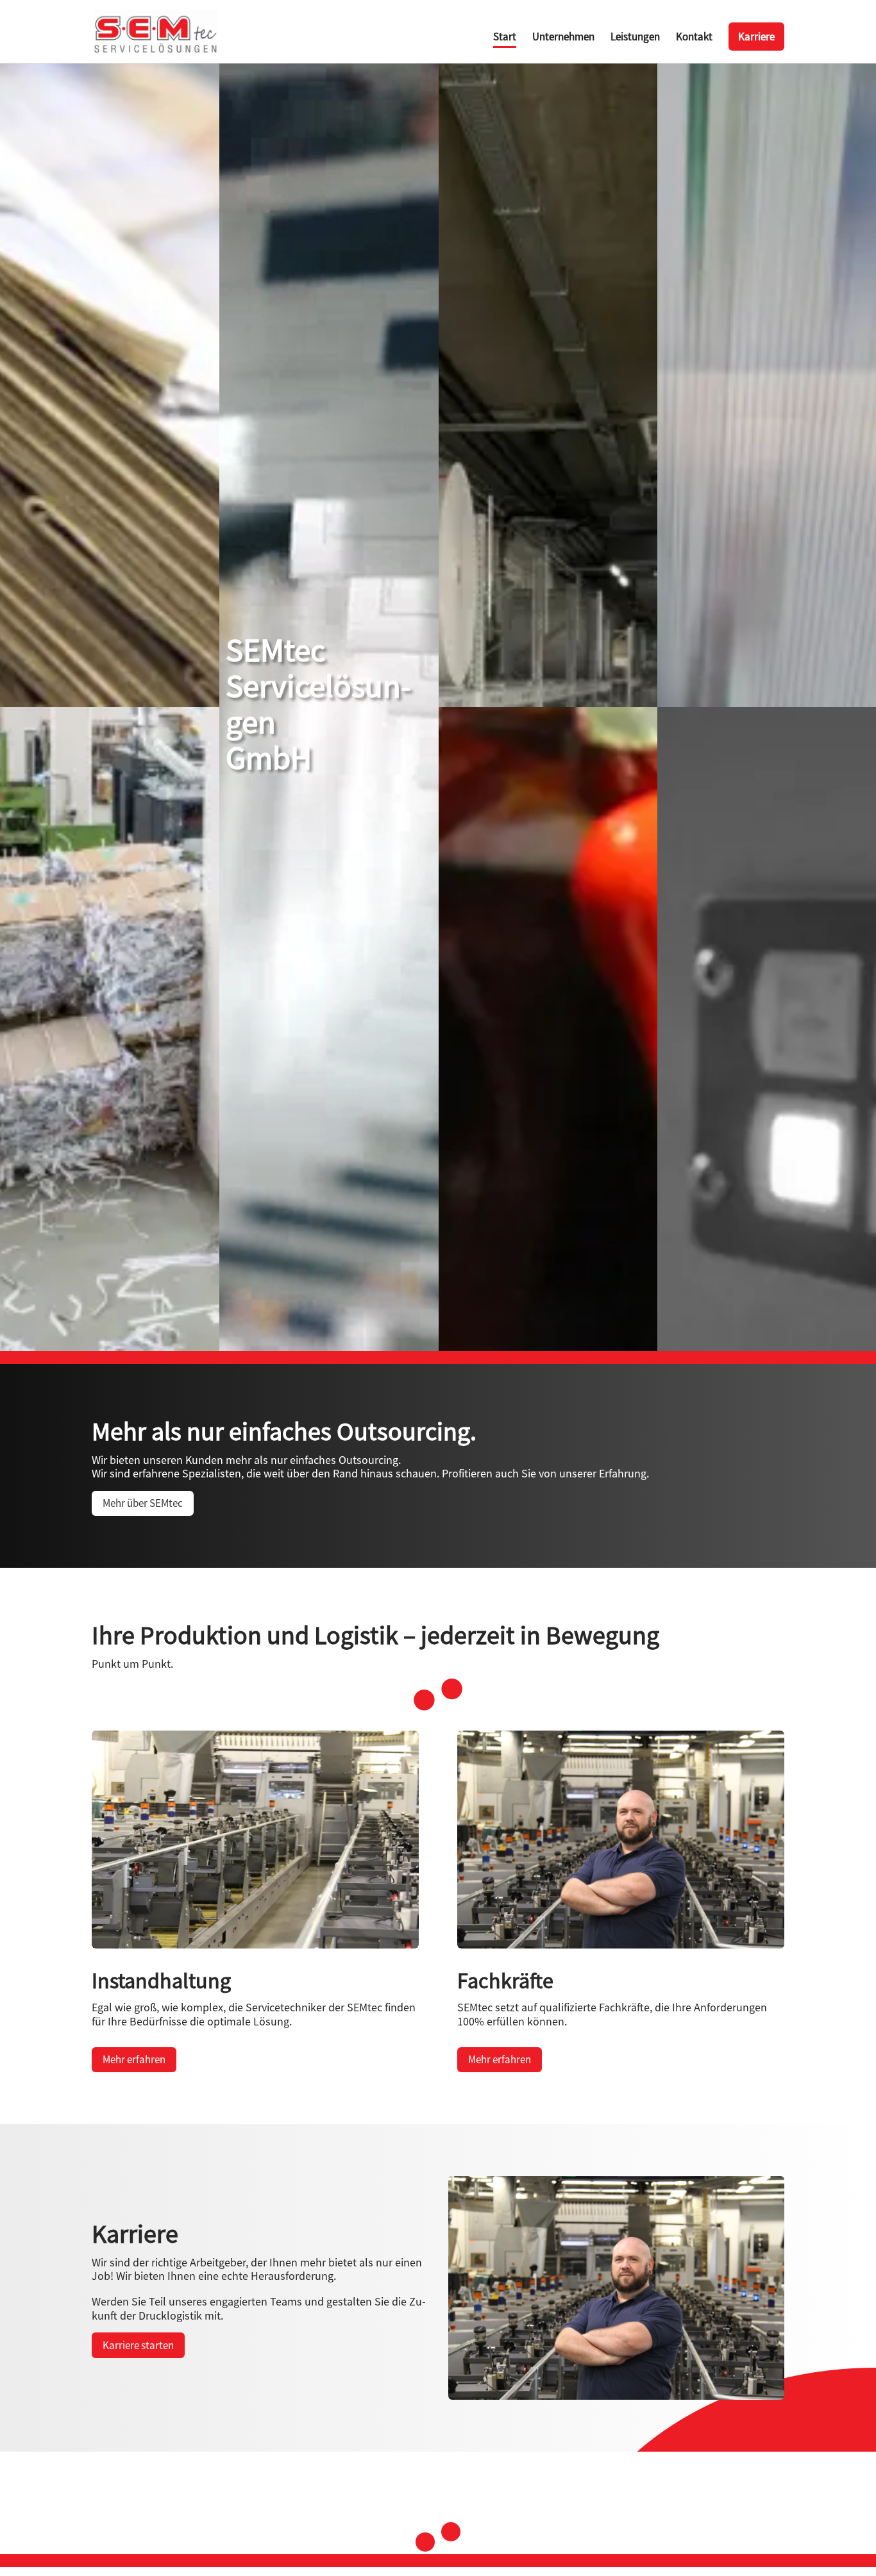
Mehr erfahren (134, 2059)
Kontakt (694, 38)
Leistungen (635, 38)
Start (505, 38)
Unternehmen (563, 38)
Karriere (756, 37)
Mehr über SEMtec (143, 1503)
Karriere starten (138, 2345)
